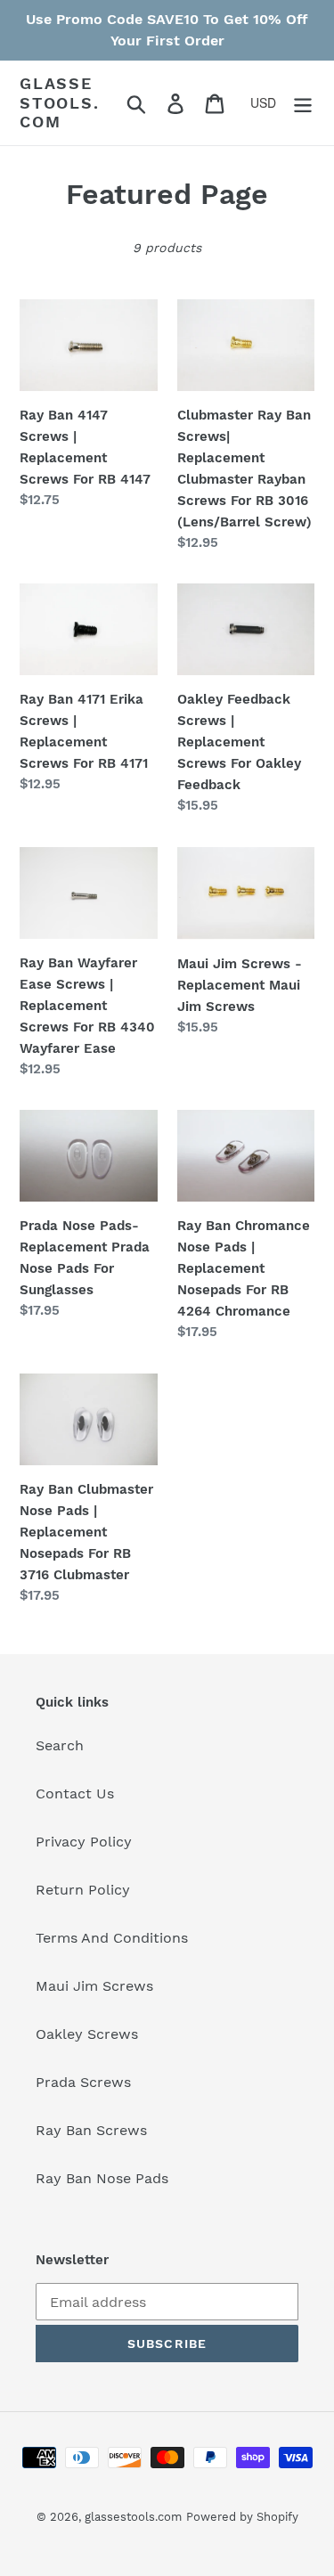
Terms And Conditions (112, 1938)
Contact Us (75, 1793)
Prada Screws (83, 2082)
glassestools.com (60, 102)
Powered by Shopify (242, 2517)
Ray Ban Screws (91, 2130)
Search (60, 1745)
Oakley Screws (87, 2034)
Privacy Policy (84, 1842)
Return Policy (83, 1890)
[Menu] (303, 103)
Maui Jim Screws (94, 1986)
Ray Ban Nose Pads (102, 2178)
